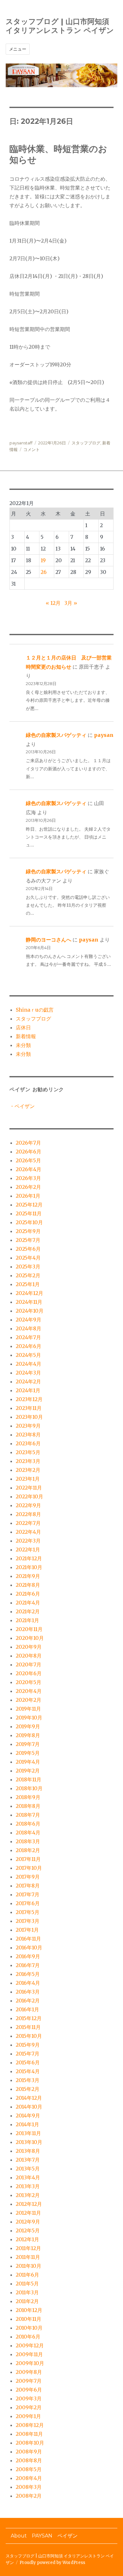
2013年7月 (28, 2160)
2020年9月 (29, 1647)
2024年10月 (30, 1311)
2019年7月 (28, 1744)
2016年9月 (28, 1956)
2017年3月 (28, 1921)
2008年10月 (30, 2443)
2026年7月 (28, 1143)
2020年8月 (29, 1656)
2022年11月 (29, 1488)
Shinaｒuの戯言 (35, 1010)
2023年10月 (29, 1417)
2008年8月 (29, 2460)
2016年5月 (28, 1974)
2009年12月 (30, 2345)
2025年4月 (28, 1258)
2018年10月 (29, 1788)
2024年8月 (29, 1328)
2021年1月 (27, 1620)
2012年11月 (28, 2213)
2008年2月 (29, 2496)
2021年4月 (28, 1603)
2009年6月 (29, 2390)
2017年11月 (28, 1859)
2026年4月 (29, 1169)
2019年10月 (29, 1718)
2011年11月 (28, 2257)
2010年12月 (29, 2310)
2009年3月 (29, 2398)
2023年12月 (29, 1399)
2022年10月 (29, 1496)
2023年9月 (28, 1426)
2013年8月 (28, 2151)
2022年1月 (28, 1550)
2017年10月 (29, 1868)
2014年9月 (28, 2116)
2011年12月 (28, 2248)
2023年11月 (29, 1408)
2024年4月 (29, 1364)
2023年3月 (28, 1461)
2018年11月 (29, 1779)
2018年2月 (28, 1850)
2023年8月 (28, 1435)
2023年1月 (28, 1479)
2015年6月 (28, 2062)
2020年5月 (29, 1682)
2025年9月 (28, 1231)
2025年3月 (28, 1267)
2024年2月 (28, 1381)
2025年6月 (28, 1249)
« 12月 (53, 603)
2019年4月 (28, 1762)
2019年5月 (28, 1753)
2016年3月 (28, 1992)
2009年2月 (29, 2407)
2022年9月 (28, 1505)
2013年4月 (28, 2177)
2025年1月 (28, 1284)
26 (44, 572)
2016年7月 (28, 1965)
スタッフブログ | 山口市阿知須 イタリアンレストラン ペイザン (60, 26)
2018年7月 (28, 1815)
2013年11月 (28, 2133)
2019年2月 (28, 1771)
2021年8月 (28, 1585)
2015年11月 (28, 2027)
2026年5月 (28, 1160)
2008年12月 (30, 2425)
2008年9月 (29, 2452)
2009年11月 (29, 2354)
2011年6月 (27, 2275)
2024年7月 (28, 1337)
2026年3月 (28, 1178)
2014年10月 (29, 2107)
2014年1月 (27, 2124)
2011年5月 (27, 2284)
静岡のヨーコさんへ (49, 940)
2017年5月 (28, 1912)
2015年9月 (28, 2045)
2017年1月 (27, 1930)
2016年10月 (29, 1947)
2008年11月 (29, 2434)
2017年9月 (28, 1877)
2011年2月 (27, 2301)
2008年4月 (29, 2478)
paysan (104, 735)
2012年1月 (27, 2239)
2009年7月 (29, 2381)
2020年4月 (29, 1691)
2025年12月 (29, 1205)
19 (43, 560)
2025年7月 (28, 1240)
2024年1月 (28, 1390)
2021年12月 (29, 1558)
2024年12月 (29, 1293)
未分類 (23, 1045)
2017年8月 (28, 1886)
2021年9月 (28, 1576)
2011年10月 (29, 2266)
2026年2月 (28, 1187)
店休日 (23, 1027)
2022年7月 (28, 1523)
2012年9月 (28, 2222)
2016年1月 (27, 2009)
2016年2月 (28, 2001)
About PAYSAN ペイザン (44, 2536)
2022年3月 (28, 1541)
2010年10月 (29, 2328)
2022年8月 (28, 1514)
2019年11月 (28, 1709)
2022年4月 (28, 1532)
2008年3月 (29, 2487)
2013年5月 (28, 2169)
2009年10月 (30, 2363)
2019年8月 (28, 1735)
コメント (32, 449)
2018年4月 (28, 1833)
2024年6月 (29, 1346)
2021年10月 (29, 1567)
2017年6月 (28, 1903)
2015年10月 (29, 2036)
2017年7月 (28, 1894)
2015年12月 (29, 2018)
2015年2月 (28, 2089)
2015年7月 (28, 2054)
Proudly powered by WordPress (52, 2563)
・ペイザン (22, 1106)
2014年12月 (29, 2098)
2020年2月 (29, 1700)
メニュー (18, 49)
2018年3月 (28, 1841)
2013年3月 (28, 2186)
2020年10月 (30, 1638)
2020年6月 (29, 1673)
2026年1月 (28, 1196)
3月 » (71, 603)
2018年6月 (28, 1824)
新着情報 (26, 1036)
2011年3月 (27, 2292)
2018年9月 (28, 1797)
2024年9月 (29, 1320)
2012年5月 (28, 2230)
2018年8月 (28, 1806)
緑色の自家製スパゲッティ (56, 735)
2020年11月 (29, 1629)
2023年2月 (28, 1470)
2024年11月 (29, 1302)
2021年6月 (28, 1594)
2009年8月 (29, 2372)
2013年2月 (28, 2195)
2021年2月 (28, 1611)
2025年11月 (29, 1213)
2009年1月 (28, 2416)
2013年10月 (29, 2142)
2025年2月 (28, 1275)
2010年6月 (28, 2337)
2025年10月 (29, 1222)
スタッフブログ (86, 443)
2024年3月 (28, 1373)
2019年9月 (28, 1726)
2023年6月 (28, 1443)
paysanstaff (21, 443)
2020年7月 (29, 1664)
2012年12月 (29, 2204)
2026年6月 (29, 1152)
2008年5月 (29, 2469)
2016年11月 (28, 1939)
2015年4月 (28, 2071)
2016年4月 (28, 1983)
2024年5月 (28, 1355)
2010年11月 (29, 2319)
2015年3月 (28, 2080)
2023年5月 (28, 1452)
